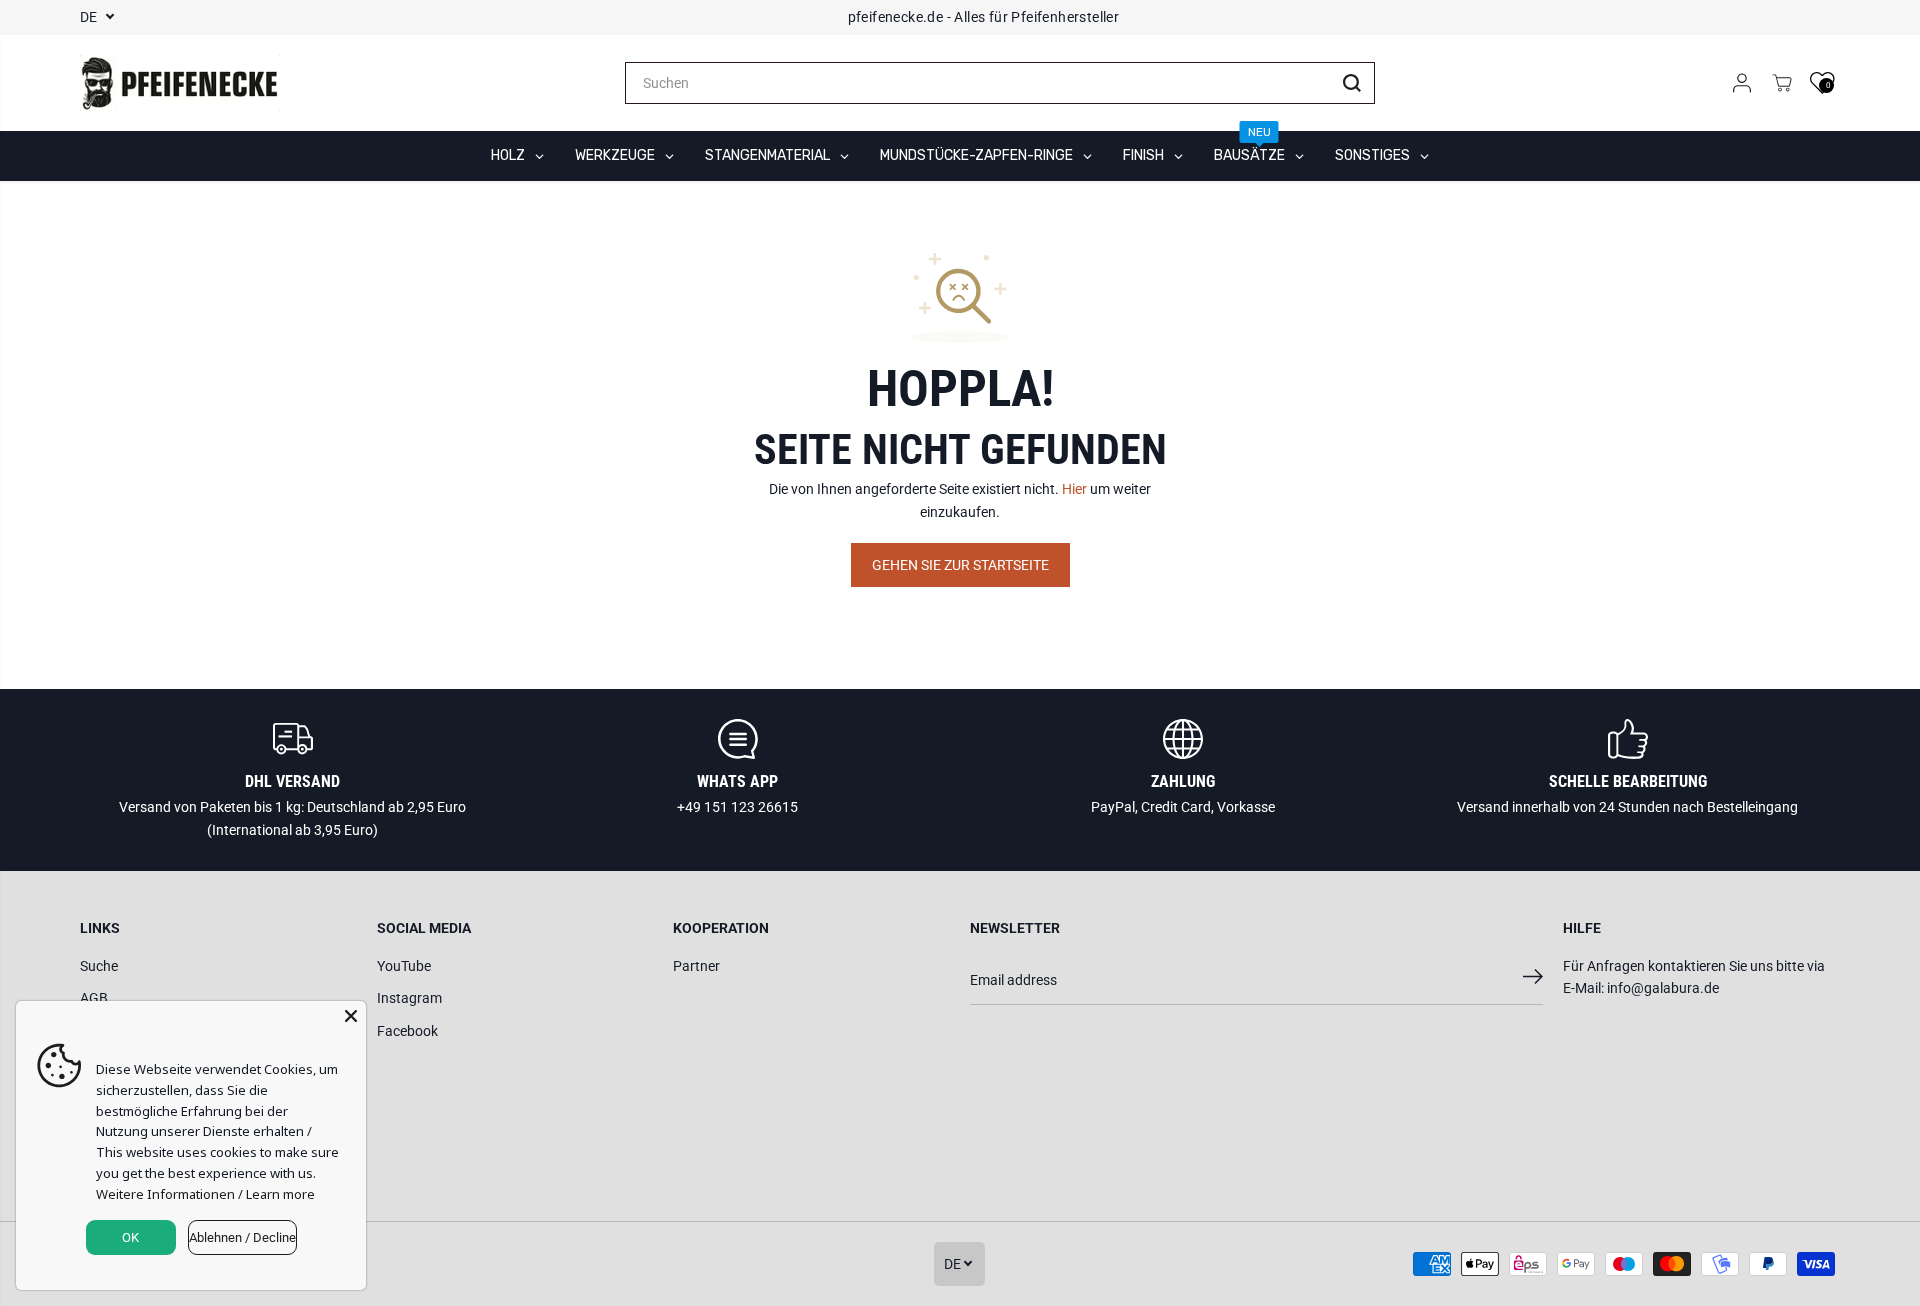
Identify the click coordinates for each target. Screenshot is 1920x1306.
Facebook (407, 1031)
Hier (1074, 489)
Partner (696, 966)
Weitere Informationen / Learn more (205, 1194)
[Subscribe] (1533, 980)
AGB (94, 998)
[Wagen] (1782, 83)
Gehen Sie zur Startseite (960, 565)
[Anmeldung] (1742, 83)
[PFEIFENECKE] (180, 83)
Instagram (409, 998)
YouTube (404, 966)
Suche (99, 966)
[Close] (351, 1016)
